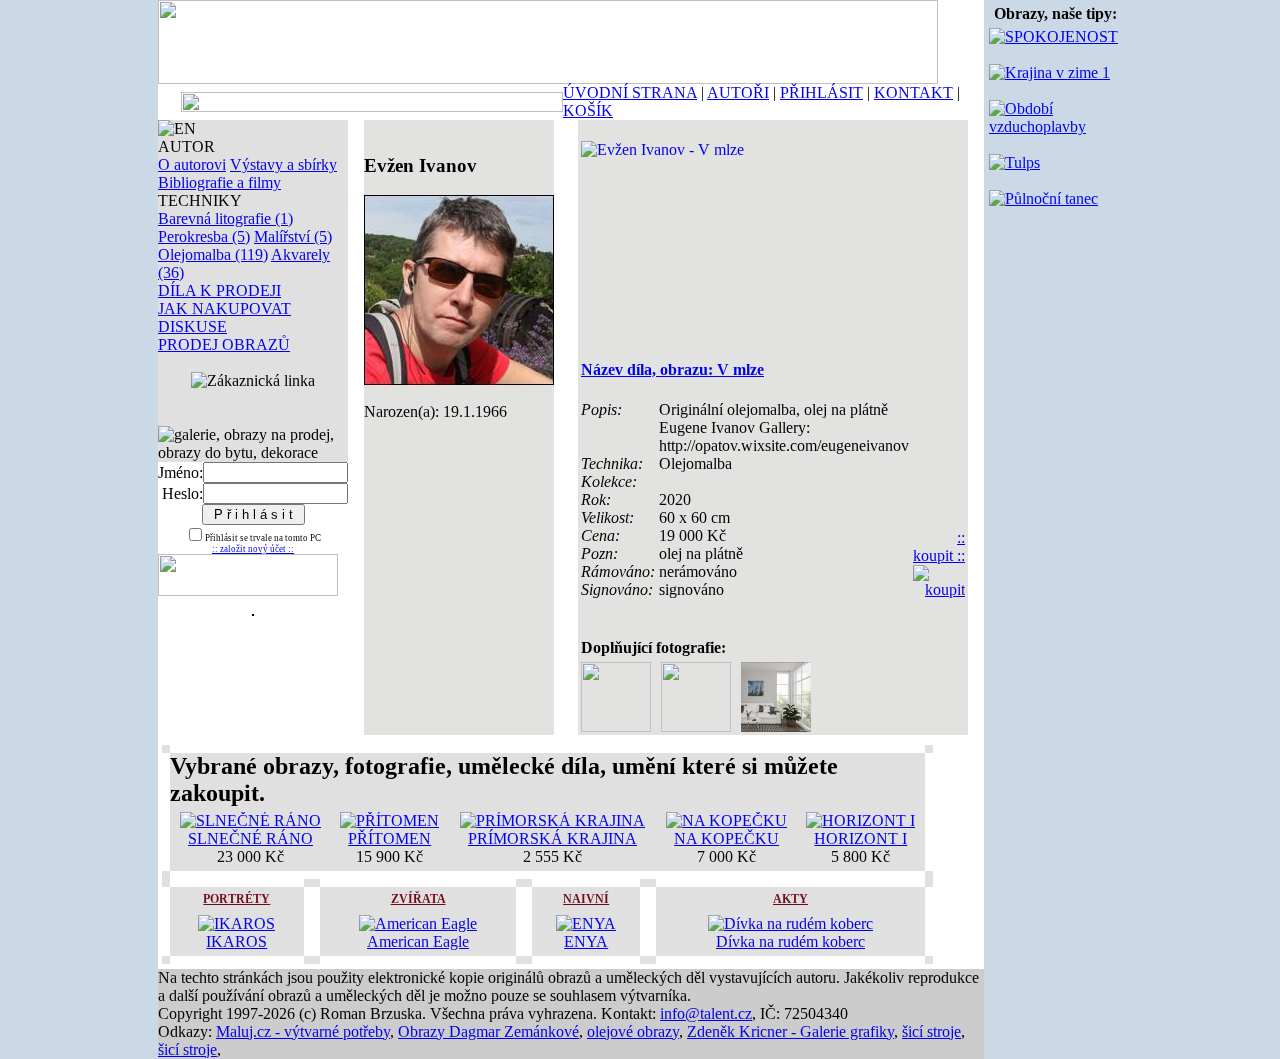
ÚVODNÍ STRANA (630, 92)
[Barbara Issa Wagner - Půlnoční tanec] (1043, 198)
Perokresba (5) (204, 236)
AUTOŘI (738, 92)
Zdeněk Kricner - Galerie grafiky (790, 1031)
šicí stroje (931, 1031)
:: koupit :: (939, 546)
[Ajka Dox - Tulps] (1014, 162)
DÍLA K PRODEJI (219, 290)
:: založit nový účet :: (253, 549)
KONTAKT (913, 92)
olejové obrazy (633, 1031)
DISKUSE (192, 326)
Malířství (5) (293, 236)
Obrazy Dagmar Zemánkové (488, 1031)
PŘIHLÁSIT (821, 92)
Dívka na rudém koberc (790, 941)
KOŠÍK (588, 110)
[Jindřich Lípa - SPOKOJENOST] (1053, 36)
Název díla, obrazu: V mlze (672, 369)
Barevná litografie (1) (225, 218)
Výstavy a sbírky (283, 164)
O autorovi (192, 164)
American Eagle (418, 941)
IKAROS (236, 941)
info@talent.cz (706, 1013)
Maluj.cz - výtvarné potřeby (303, 1031)
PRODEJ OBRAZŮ (224, 344)
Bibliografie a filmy (219, 182)
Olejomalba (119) (213, 254)
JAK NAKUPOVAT (224, 308)
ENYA (586, 941)
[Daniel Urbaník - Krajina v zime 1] (1049, 72)
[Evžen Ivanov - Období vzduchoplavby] (1055, 126)
